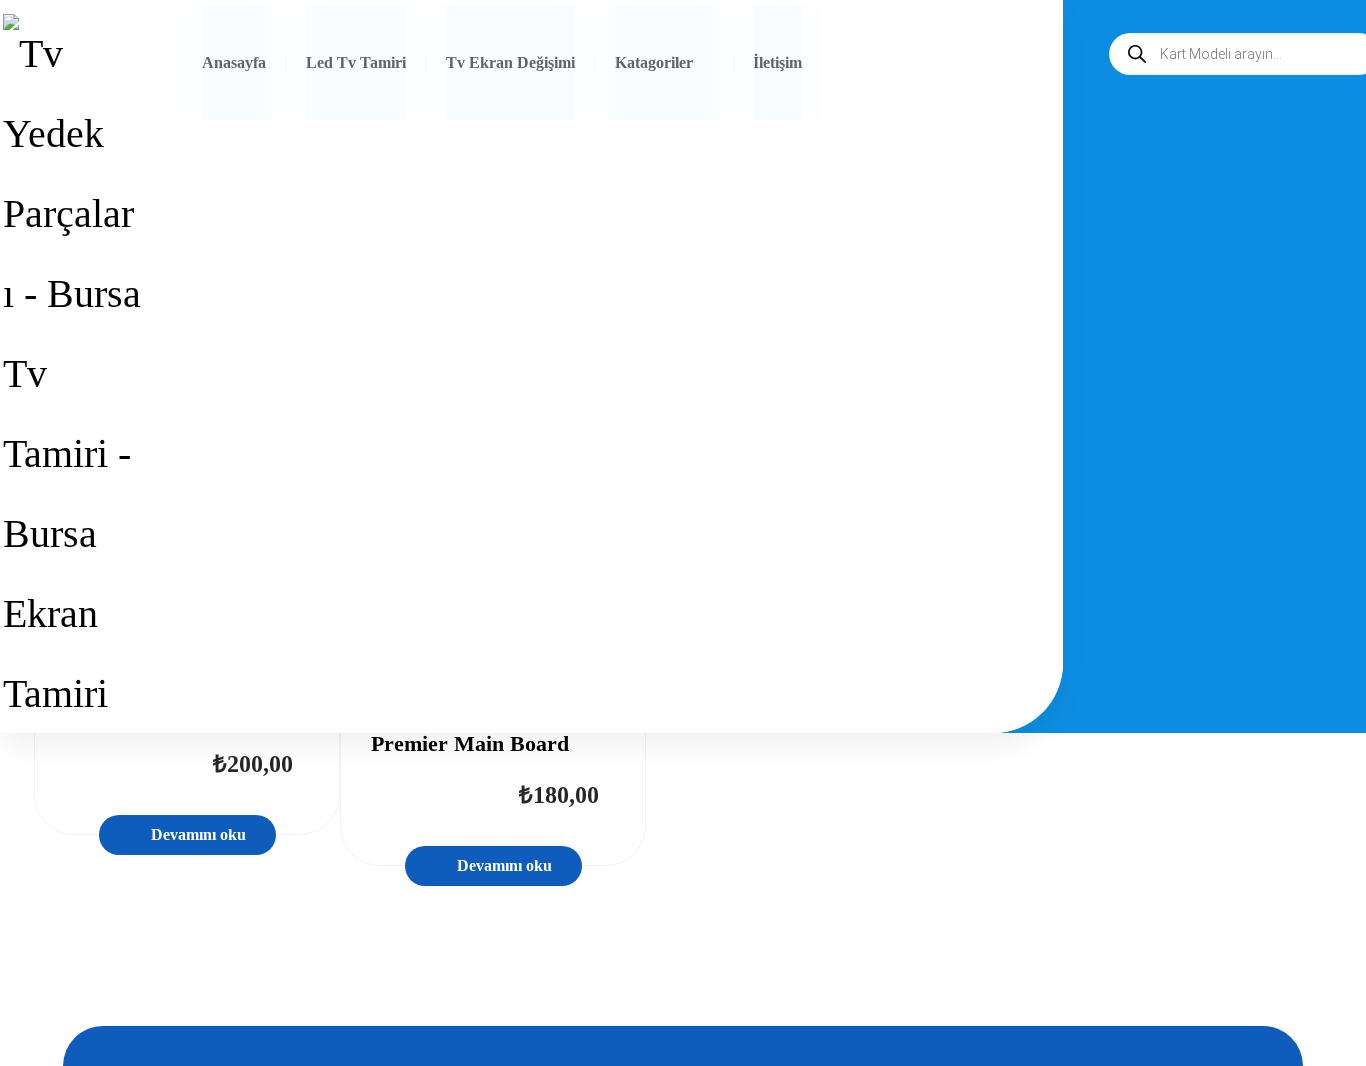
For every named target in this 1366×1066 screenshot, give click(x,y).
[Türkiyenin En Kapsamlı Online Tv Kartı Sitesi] (72, 374)
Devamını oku (198, 834)
